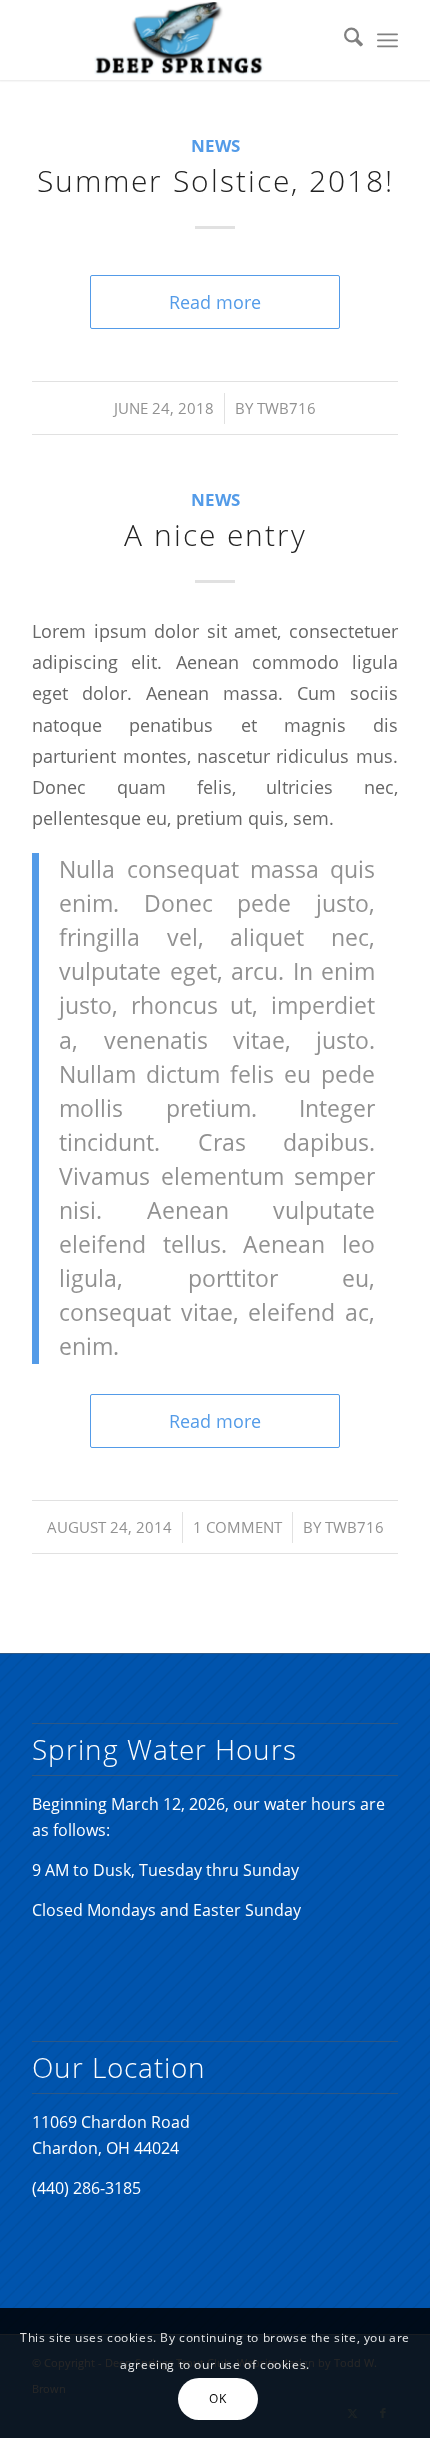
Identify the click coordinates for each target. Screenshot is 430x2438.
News (215, 145)
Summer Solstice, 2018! (215, 180)
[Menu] (387, 40)
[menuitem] (343, 40)
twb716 (286, 408)
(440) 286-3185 (86, 2188)
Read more (215, 301)
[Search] (343, 40)
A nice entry (215, 534)
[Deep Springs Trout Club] (178, 40)
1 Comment (237, 1527)
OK (217, 2398)
